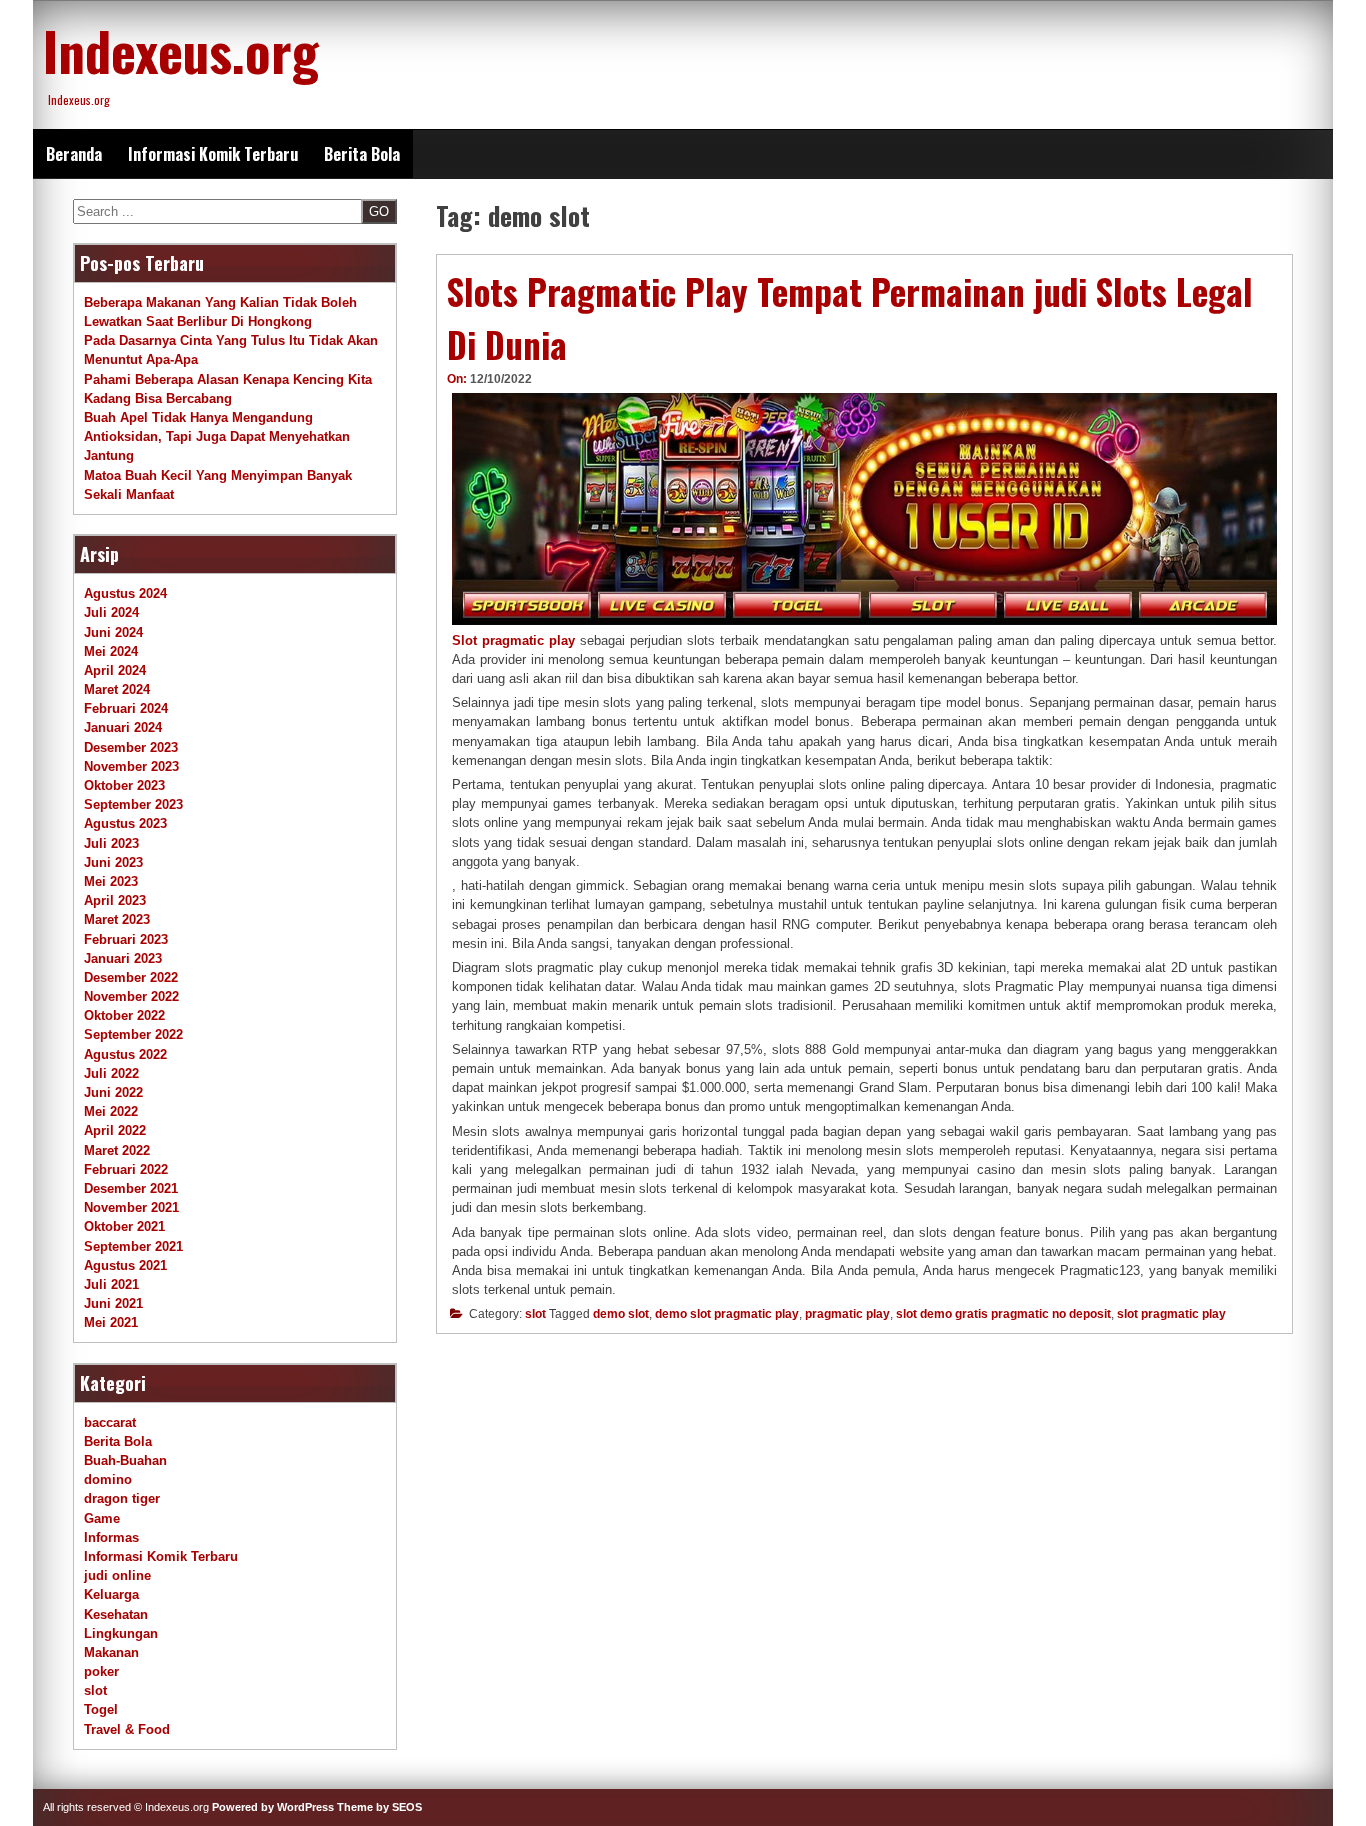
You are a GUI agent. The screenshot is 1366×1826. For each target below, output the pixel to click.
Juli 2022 (111, 1073)
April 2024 (115, 670)
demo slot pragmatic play (727, 1314)
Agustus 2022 (125, 1054)
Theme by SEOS (379, 1807)
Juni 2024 (113, 632)
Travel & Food (127, 1729)
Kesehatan (116, 1614)
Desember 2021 (131, 1188)
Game (102, 1518)
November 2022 (131, 996)
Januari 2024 (123, 727)
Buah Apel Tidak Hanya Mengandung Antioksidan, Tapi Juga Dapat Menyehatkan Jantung (217, 436)
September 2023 (133, 804)
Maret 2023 (117, 919)
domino (108, 1479)
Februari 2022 (126, 1169)
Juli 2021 (111, 1284)
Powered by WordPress (273, 1807)
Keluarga (111, 1594)
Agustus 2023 (125, 823)
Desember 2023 (131, 747)
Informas (111, 1537)
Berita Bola (362, 154)
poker (101, 1671)
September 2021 (133, 1246)
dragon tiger (122, 1498)
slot (535, 1314)
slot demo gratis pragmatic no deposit (1003, 1314)
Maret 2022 (117, 1150)
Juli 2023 (111, 843)
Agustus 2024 (125, 593)
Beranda (74, 154)
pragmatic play (847, 1314)
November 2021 (131, 1207)
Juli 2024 (111, 612)
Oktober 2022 (124, 1015)
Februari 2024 (126, 708)
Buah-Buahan (125, 1460)
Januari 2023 (123, 958)
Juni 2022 (113, 1092)
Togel (101, 1709)
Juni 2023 (113, 862)
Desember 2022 (131, 977)
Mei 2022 (111, 1111)
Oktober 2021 (124, 1226)
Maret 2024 (117, 689)
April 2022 (115, 1130)
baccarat (110, 1422)
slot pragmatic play (1171, 1314)
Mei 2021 (111, 1322)
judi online (117, 1575)
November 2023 (131, 766)
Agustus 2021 (125, 1265)
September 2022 (133, 1034)
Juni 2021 (113, 1303)
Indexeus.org (181, 50)
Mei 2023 (111, 881)
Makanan (111, 1652)
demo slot (621, 1314)
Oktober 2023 (124, 785)
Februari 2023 (126, 939)
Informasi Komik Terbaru (213, 154)
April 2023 (115, 900)
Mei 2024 (111, 651)
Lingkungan (121, 1633)
